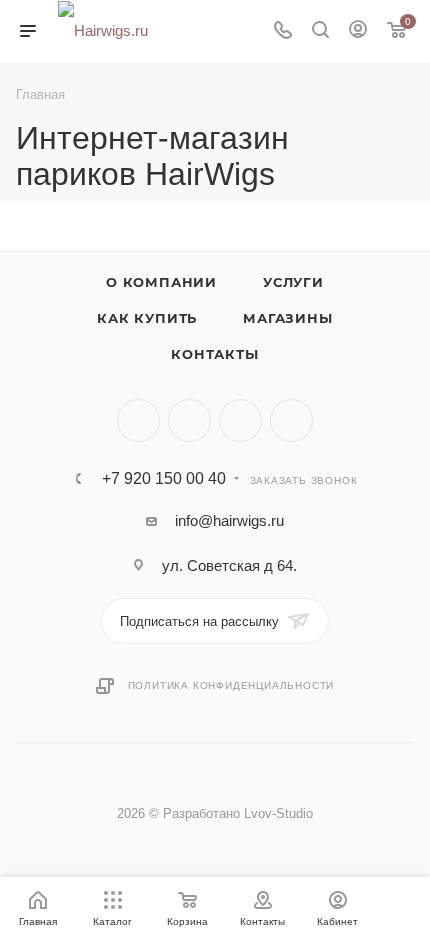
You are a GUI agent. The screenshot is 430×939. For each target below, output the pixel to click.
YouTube (291, 420)
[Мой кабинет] (358, 31)
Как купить (147, 318)
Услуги (293, 282)
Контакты (214, 354)
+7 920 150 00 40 (164, 479)
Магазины (287, 318)
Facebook (189, 420)
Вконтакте (138, 420)
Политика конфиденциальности (231, 685)
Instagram (240, 420)
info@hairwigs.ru (229, 520)
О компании (161, 282)
